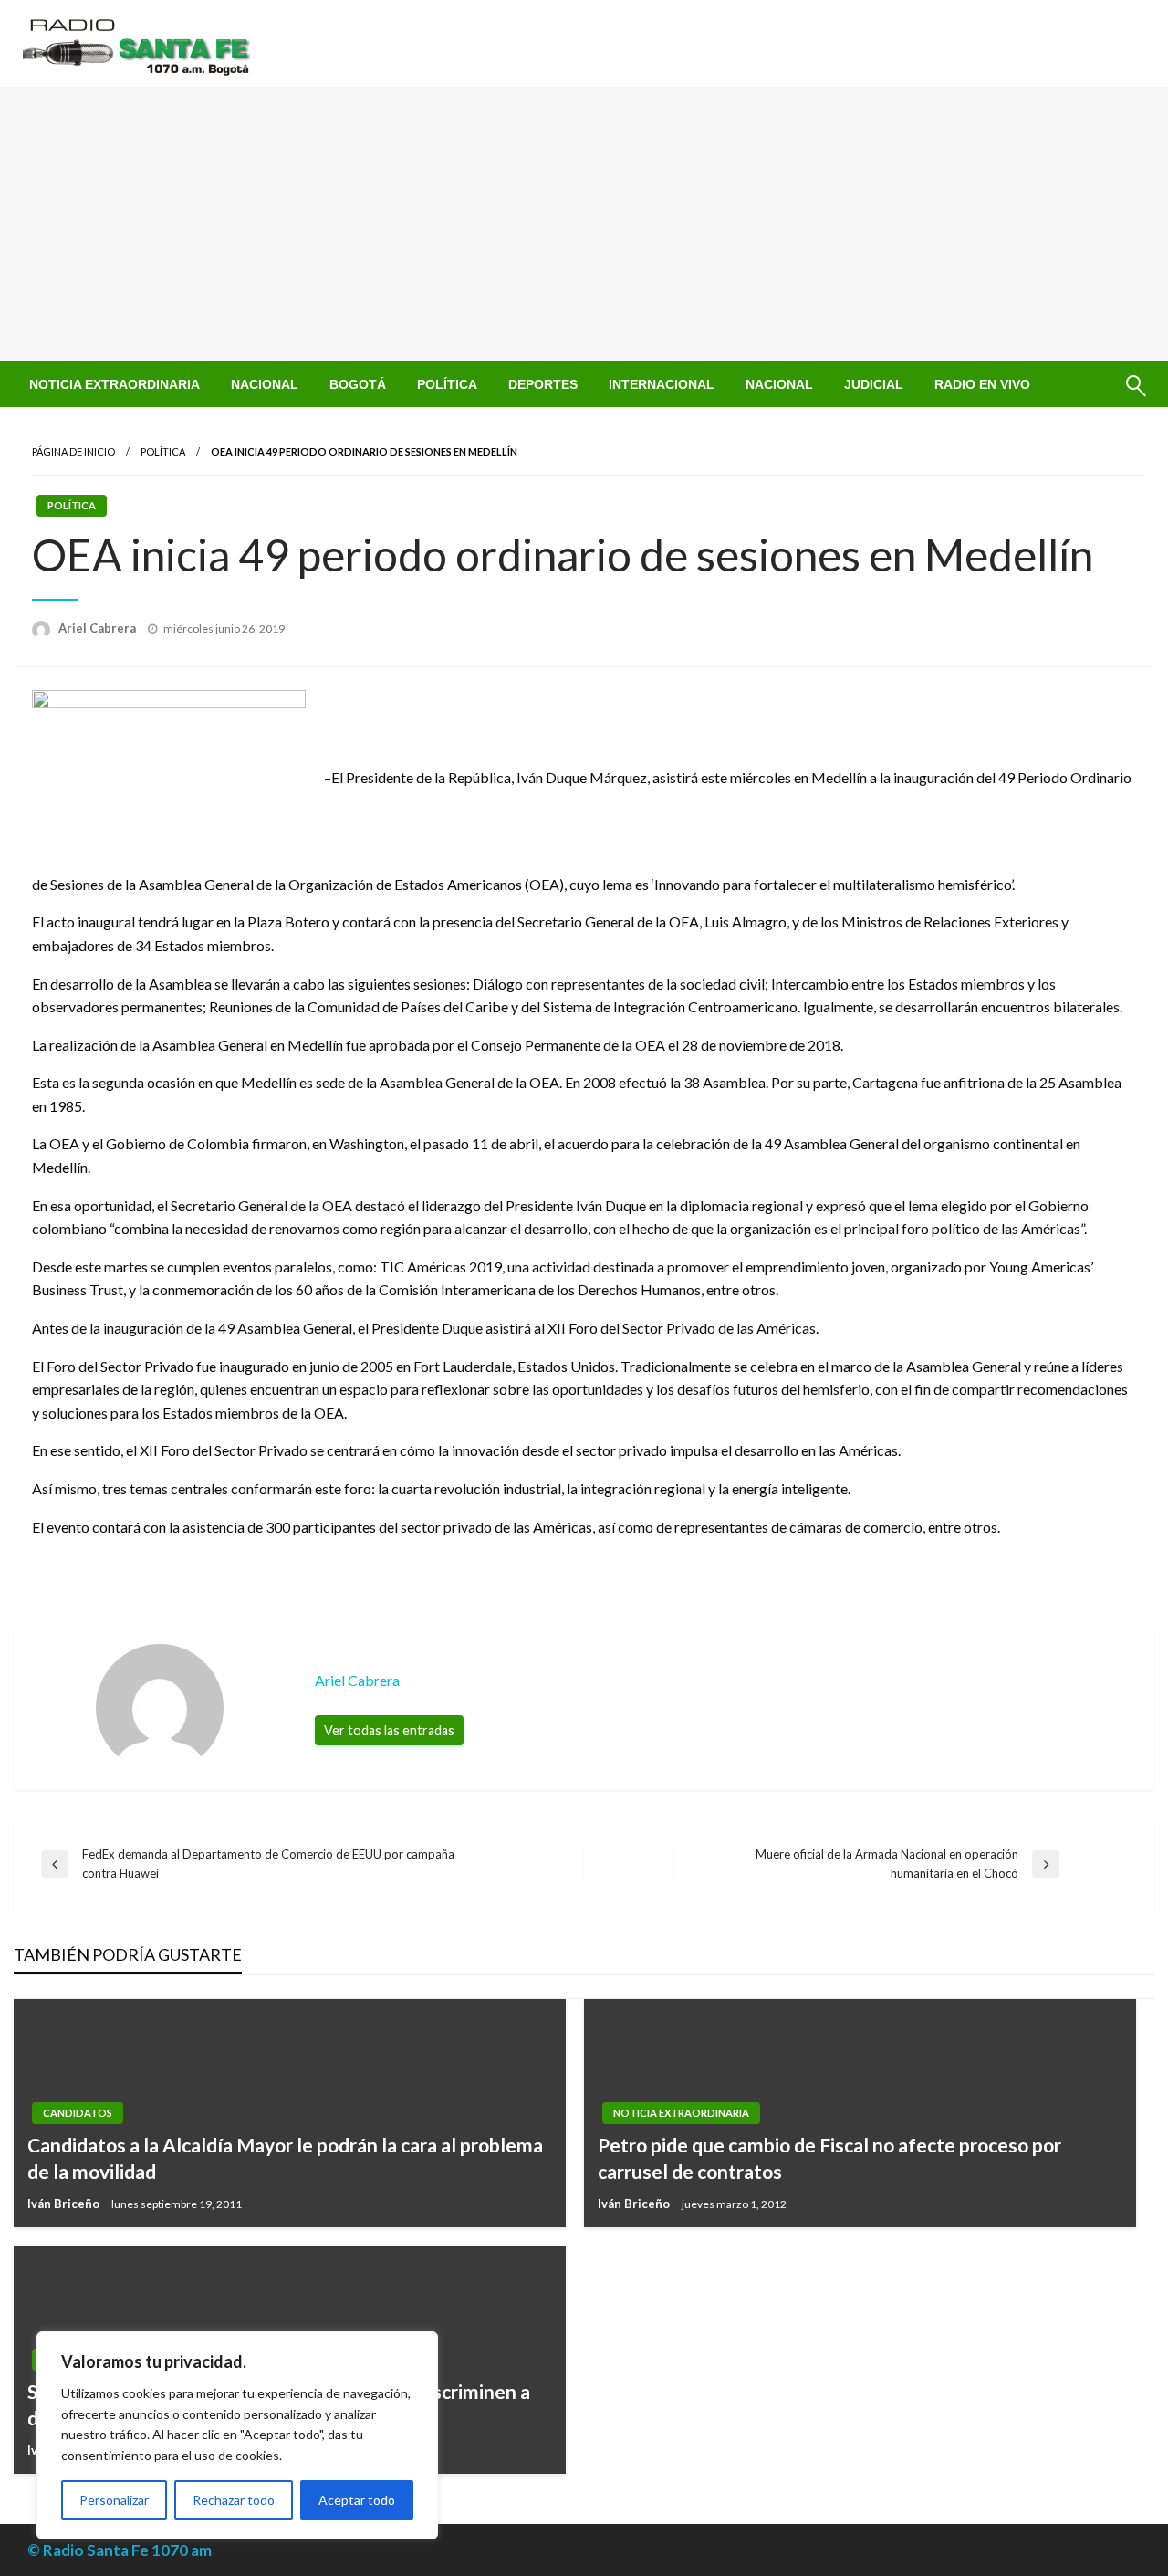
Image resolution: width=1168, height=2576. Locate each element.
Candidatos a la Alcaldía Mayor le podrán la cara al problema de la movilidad (285, 2158)
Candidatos (78, 2113)
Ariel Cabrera (99, 628)
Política (447, 384)
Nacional (265, 384)
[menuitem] (115, 384)
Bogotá (358, 384)
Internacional (662, 384)
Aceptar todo (357, 2500)
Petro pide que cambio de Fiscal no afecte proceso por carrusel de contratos (829, 2158)
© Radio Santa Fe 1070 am (120, 2550)
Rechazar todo (234, 2500)
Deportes (543, 384)
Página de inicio (73, 451)
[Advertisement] (584, 224)
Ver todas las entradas (389, 1730)
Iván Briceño (65, 2204)
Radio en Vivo (982, 384)
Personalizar (114, 2500)
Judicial (874, 384)
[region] (237, 2435)
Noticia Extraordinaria (115, 384)
